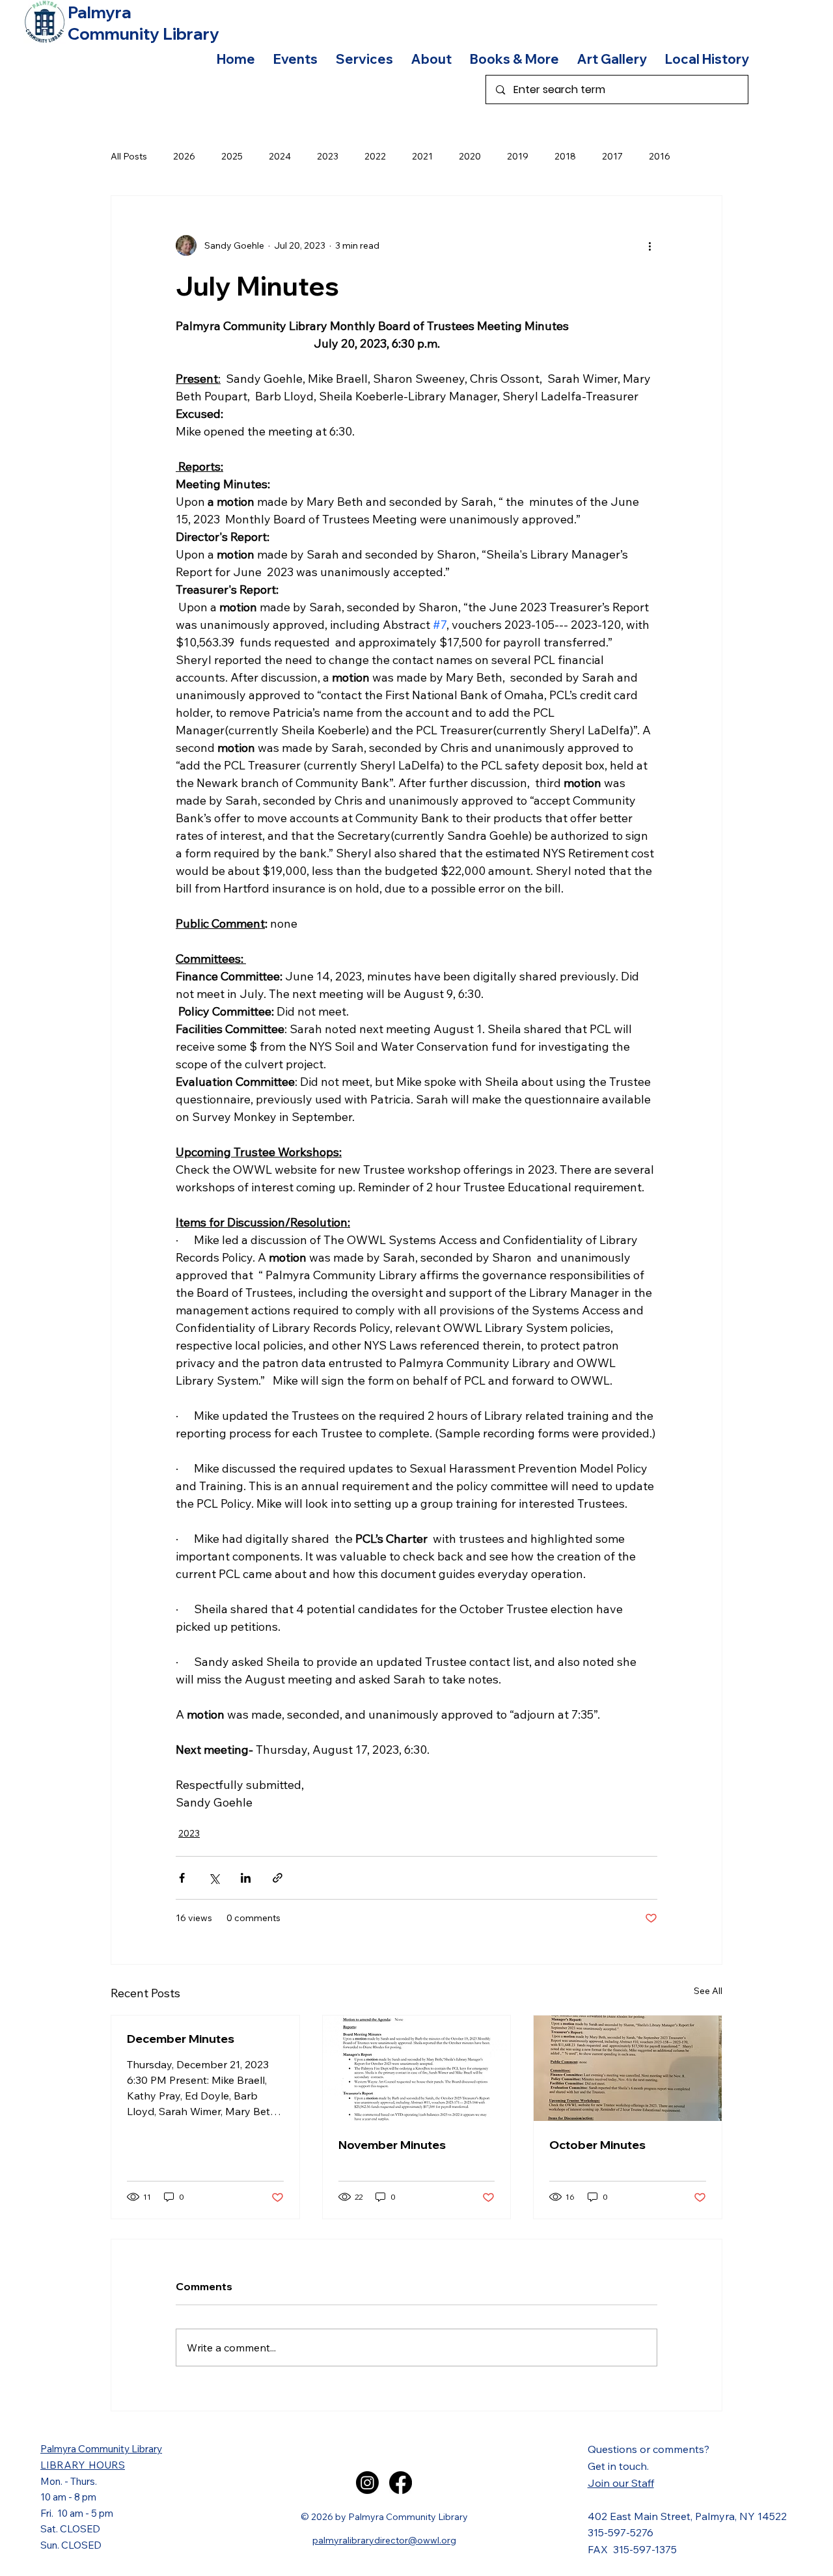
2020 (470, 156)
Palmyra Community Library (101, 2449)
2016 (660, 156)
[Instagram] (367, 2483)
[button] (295, 59)
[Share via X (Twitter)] (214, 1878)
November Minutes (392, 2145)
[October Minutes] (628, 2068)
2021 (422, 156)
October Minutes (597, 2145)
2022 (375, 156)
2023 (328, 156)
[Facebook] (401, 2483)
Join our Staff (621, 2483)
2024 (280, 156)
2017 (612, 156)
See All (708, 1991)
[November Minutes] (417, 2068)
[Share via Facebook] (182, 1878)
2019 (518, 156)
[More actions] (649, 245)
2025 (232, 156)
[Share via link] (278, 1878)
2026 (184, 156)
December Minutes (181, 2039)
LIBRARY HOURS (83, 2465)
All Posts (129, 156)
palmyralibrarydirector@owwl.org (384, 2540)
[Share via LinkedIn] (246, 1878)
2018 (565, 156)
